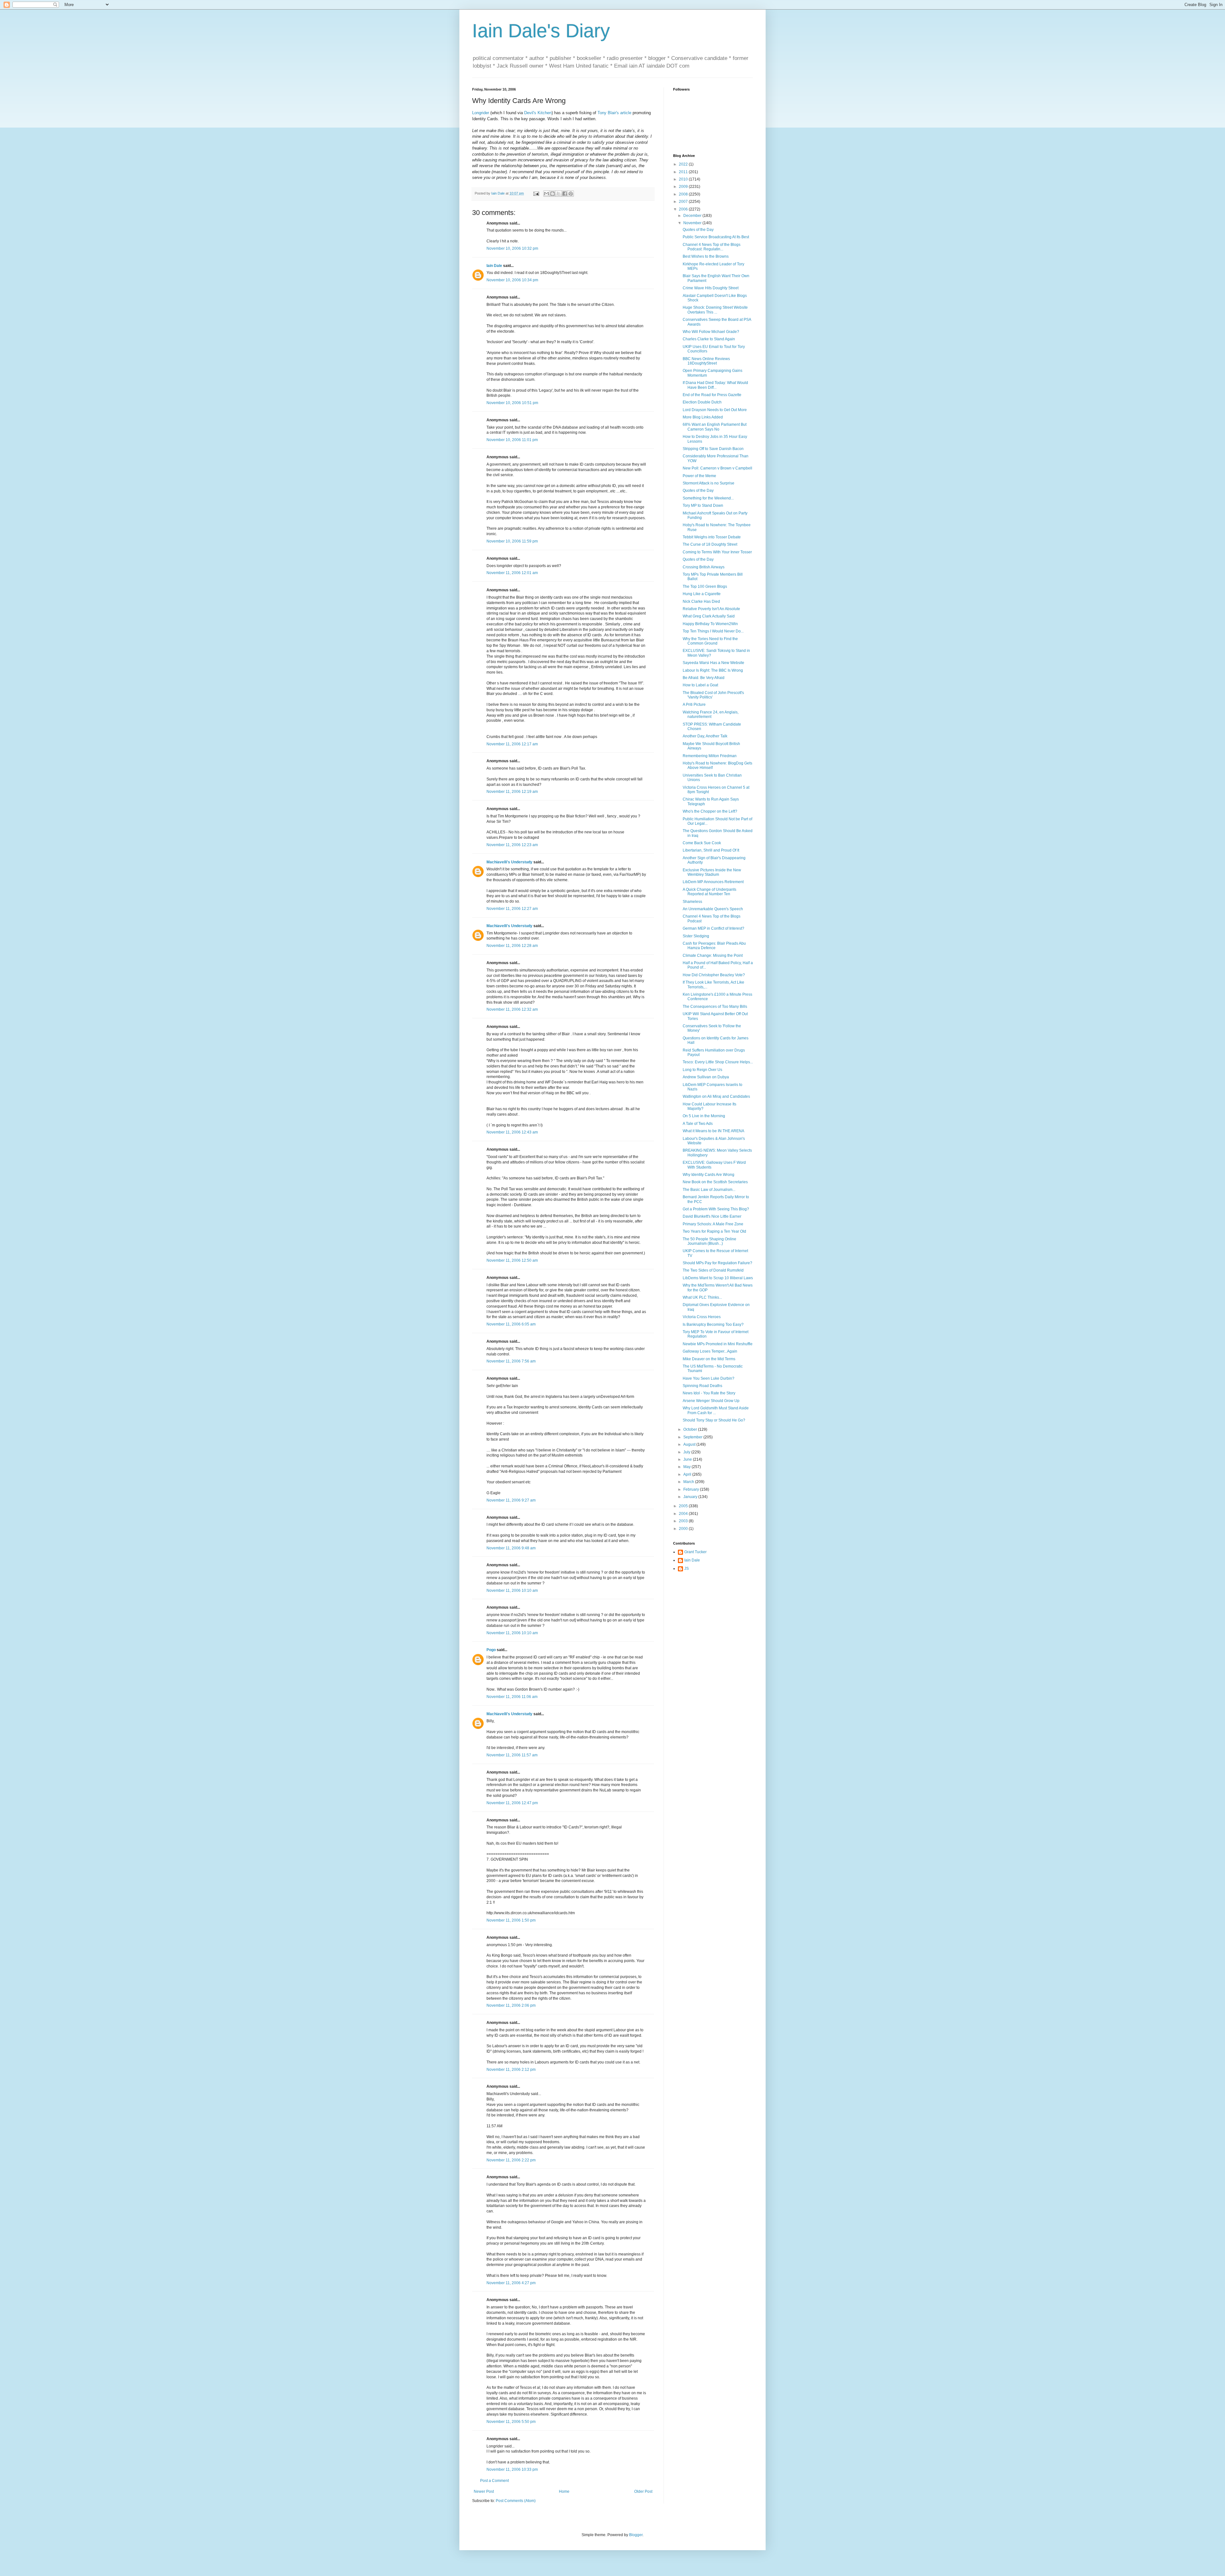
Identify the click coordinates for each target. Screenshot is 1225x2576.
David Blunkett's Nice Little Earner (712, 1216)
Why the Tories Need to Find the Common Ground (710, 641)
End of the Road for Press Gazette (712, 395)
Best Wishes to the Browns (706, 256)
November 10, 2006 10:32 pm (512, 248)
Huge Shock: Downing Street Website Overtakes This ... (715, 310)
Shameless (692, 902)
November (693, 223)
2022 (684, 164)
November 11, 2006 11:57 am (512, 1755)
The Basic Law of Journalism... (709, 1190)
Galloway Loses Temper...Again (710, 1351)
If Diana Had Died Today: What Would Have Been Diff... (715, 385)
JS (687, 1568)
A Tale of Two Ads (698, 1124)
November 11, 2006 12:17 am (512, 744)
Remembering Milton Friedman (710, 756)
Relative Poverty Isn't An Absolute (711, 609)
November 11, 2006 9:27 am (511, 1500)
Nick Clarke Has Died (701, 602)
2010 (684, 179)
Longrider (481, 113)
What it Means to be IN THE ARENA (713, 1131)
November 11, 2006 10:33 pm (512, 2469)
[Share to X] (559, 194)
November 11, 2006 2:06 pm (511, 2005)
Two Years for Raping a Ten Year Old (714, 1231)
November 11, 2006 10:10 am (512, 1591)
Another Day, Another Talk (705, 736)
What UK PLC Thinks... (702, 1297)
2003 (684, 1521)
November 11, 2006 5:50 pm (511, 2422)
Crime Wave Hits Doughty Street (711, 288)
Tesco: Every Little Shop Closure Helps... (718, 1062)
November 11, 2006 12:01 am (512, 573)
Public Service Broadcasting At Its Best (716, 237)
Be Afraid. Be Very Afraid (704, 678)
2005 (684, 1506)
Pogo (491, 1650)
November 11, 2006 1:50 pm (511, 1920)
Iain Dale (494, 266)
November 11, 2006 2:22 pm (511, 2160)
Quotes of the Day (698, 230)
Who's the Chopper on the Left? (710, 811)
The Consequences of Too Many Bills (715, 1007)
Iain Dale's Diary (541, 31)
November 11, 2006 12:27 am (512, 909)
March (689, 1482)
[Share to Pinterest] (571, 194)
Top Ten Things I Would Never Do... (713, 631)
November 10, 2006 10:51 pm (512, 403)
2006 (684, 209)
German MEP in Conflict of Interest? (713, 928)
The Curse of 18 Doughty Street (710, 544)
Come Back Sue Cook (702, 843)
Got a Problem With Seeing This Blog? (716, 1209)
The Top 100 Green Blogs (705, 587)
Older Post (643, 2491)
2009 (684, 187)
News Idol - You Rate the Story (709, 1393)
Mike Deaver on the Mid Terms (709, 1359)
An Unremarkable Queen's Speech (713, 909)
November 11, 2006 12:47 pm (512, 1803)
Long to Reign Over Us (702, 1070)
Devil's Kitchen (538, 113)
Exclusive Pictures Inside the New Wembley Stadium (712, 872)
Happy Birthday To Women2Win (710, 624)
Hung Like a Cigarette (702, 594)
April (688, 1474)
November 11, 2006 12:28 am (512, 946)
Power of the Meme (699, 476)
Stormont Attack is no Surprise (709, 483)
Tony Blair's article (614, 113)
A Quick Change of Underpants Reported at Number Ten (709, 892)
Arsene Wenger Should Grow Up (711, 1401)
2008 (684, 194)
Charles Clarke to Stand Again (709, 339)
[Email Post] (536, 193)
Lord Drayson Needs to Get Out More (715, 410)
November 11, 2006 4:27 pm (511, 2283)
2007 (684, 202)
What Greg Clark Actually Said (709, 616)
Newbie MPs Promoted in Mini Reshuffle (718, 1344)
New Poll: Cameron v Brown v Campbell (717, 468)
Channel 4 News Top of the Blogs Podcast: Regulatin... (712, 247)
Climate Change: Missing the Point (713, 956)
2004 (684, 1514)
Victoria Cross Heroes (702, 1317)
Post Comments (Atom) (516, 2501)
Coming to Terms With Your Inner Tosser (717, 552)
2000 (684, 1529)
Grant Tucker (695, 1552)
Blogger (636, 2535)
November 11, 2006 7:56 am (511, 1361)
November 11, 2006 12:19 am (512, 792)
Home (564, 2491)
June (688, 1459)
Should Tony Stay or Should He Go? (714, 1420)
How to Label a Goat (700, 685)
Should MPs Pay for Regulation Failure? (717, 1263)
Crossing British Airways (704, 567)
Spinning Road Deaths (702, 1386)
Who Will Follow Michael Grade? (711, 332)
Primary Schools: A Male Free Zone (713, 1224)
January (691, 1497)
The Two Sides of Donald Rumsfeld (713, 1270)
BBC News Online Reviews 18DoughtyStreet (706, 361)
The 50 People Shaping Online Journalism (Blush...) (709, 1241)
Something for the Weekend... (708, 498)
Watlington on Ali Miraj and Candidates (716, 1096)
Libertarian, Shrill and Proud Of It (711, 850)
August (690, 1444)
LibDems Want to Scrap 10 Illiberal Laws (718, 1278)
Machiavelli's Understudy (509, 862)
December (693, 216)
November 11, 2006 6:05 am (511, 1324)
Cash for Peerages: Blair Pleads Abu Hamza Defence (714, 946)
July (687, 1452)
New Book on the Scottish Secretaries (715, 1182)
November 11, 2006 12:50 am (512, 1260)
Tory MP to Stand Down (703, 506)
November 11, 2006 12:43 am (512, 1132)
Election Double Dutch (702, 402)
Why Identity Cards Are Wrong (709, 1175)
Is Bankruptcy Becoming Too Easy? (713, 1325)
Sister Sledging (696, 936)
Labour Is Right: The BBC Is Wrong (713, 670)
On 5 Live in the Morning (704, 1116)
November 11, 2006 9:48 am (511, 1548)
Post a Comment (494, 2481)
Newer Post (484, 2491)
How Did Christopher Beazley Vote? (714, 975)
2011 (684, 172)
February (692, 1489)
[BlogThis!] (553, 194)
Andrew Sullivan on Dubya (706, 1077)
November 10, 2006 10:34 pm (512, 280)
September (693, 1437)
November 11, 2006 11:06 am (512, 1697)
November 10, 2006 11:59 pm (512, 541)
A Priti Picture (694, 705)
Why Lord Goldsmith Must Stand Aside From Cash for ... (716, 1410)
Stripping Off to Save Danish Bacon (713, 449)
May (687, 1467)
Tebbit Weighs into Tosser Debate (712, 537)
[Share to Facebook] (565, 194)
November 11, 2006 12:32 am (512, 1009)
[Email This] (546, 194)
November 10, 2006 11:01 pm (512, 440)
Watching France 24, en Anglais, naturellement (711, 714)
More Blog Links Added (703, 417)
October (691, 1429)
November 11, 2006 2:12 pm (511, 2070)
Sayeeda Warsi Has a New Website (713, 663)
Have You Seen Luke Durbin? (709, 1378)
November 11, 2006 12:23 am (512, 845)
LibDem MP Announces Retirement (713, 882)
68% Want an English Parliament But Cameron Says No (715, 427)
